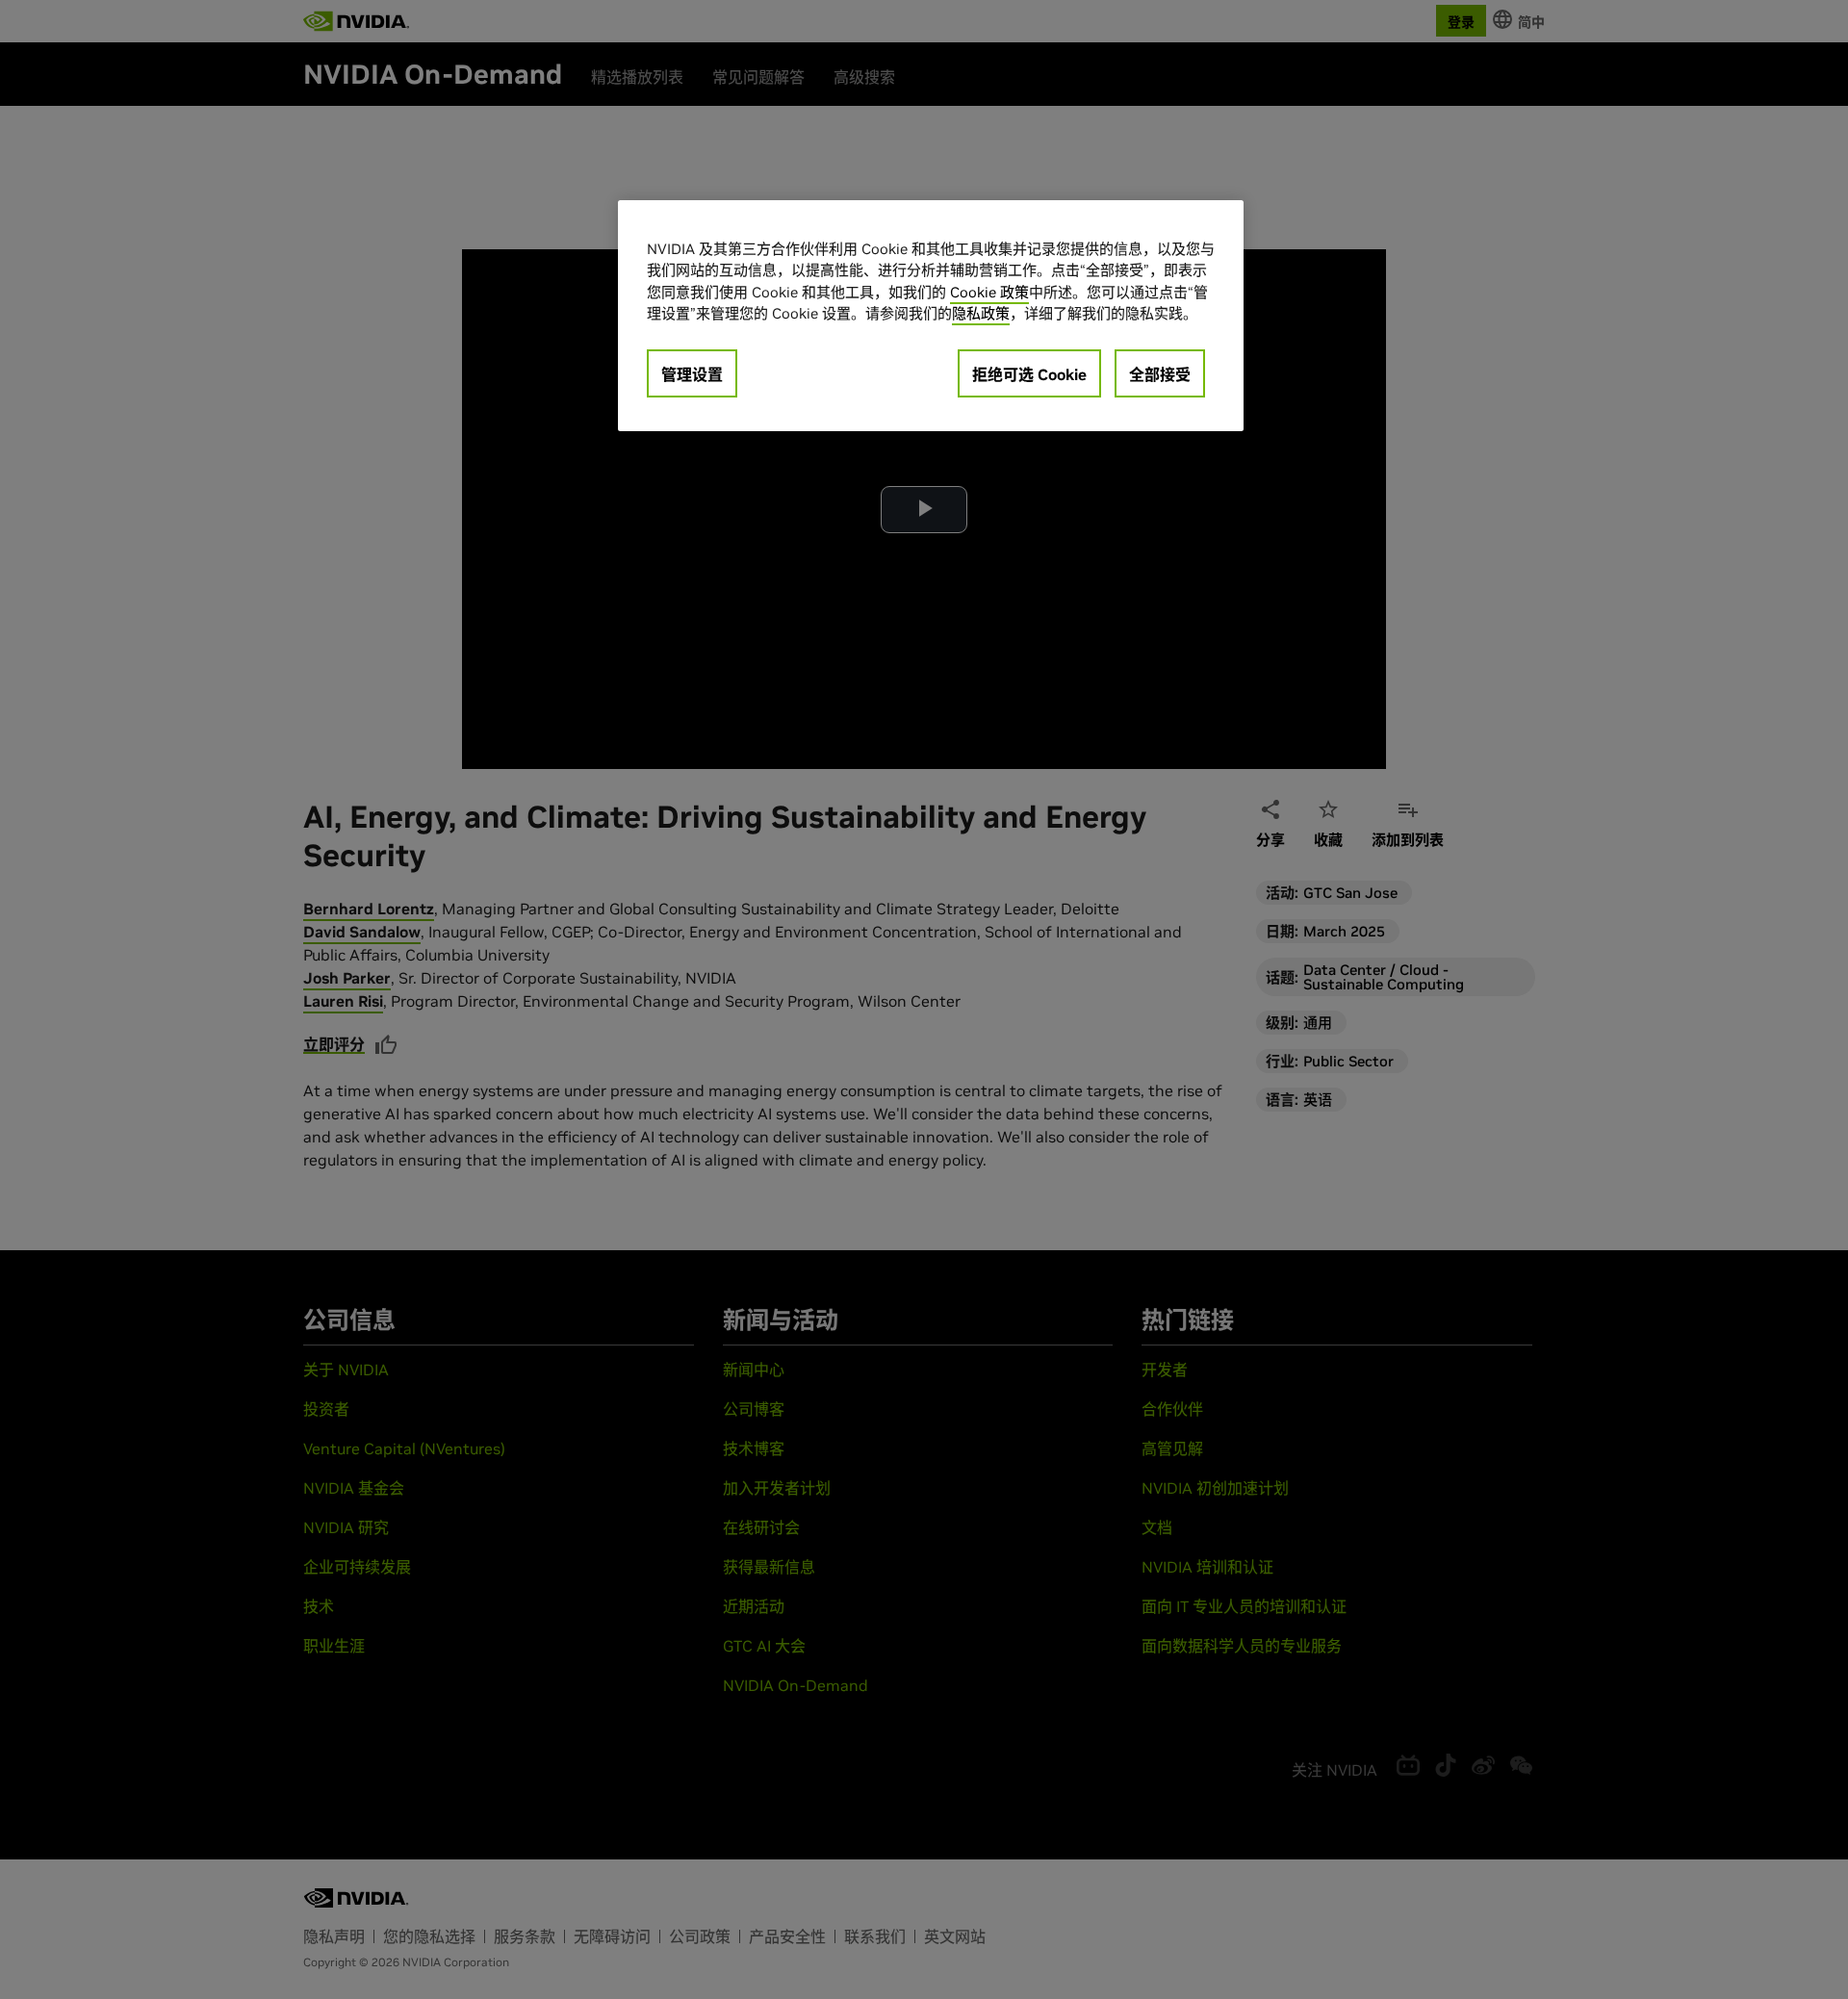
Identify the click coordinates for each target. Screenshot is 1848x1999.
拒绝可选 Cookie (1029, 374)
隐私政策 (981, 313)
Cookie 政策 (989, 292)
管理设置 (692, 374)
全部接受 (1160, 374)
